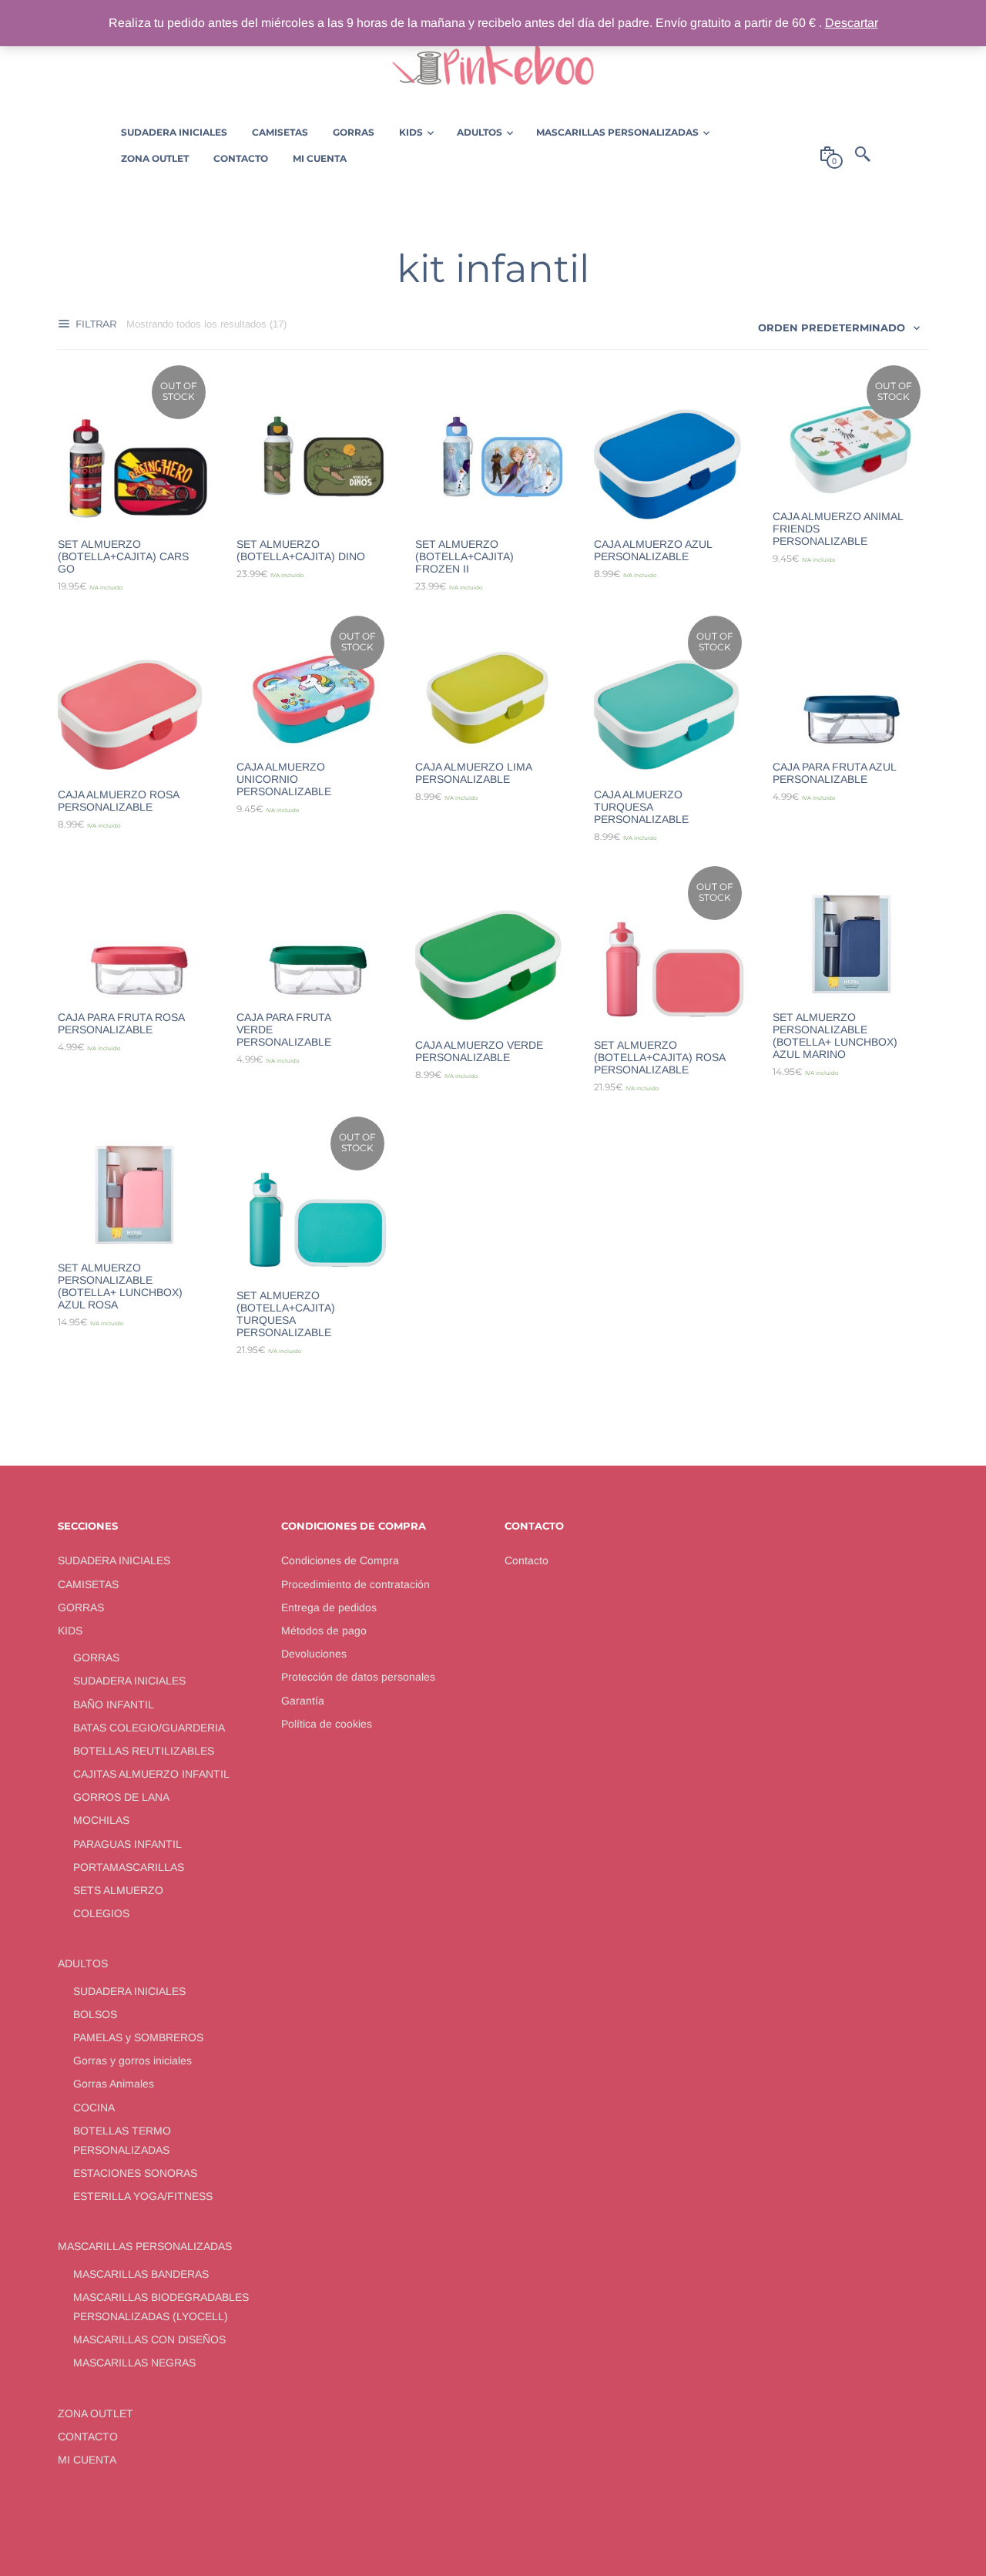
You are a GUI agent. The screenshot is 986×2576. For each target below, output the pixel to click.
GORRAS (81, 1607)
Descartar (852, 23)
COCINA (94, 2107)
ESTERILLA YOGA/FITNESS (143, 2196)
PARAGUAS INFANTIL (127, 1844)
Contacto (527, 1560)
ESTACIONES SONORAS (135, 2173)
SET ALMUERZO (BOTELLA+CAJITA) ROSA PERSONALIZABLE (659, 1057)
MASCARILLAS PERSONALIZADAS (145, 2246)
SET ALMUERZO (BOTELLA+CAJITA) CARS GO (123, 556)
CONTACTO (88, 2437)
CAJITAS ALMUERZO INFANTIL (151, 1774)
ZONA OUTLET (96, 2413)
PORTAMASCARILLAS (129, 1867)
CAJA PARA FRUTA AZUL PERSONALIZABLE (834, 773)
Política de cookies (327, 1724)
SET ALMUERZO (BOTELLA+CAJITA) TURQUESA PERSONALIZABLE (286, 1314)
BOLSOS (95, 2014)
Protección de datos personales (358, 1677)
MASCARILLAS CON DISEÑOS (149, 2339)
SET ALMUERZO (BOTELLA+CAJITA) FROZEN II (464, 556)
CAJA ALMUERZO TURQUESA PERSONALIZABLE (641, 807)
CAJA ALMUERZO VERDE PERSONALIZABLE (479, 1051)
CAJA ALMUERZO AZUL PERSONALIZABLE (653, 550)
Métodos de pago (324, 1631)
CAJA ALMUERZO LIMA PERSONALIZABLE (473, 773)
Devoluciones (314, 1654)
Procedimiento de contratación (355, 1584)
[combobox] (840, 327)
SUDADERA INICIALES (114, 1560)
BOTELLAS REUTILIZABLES (144, 1751)
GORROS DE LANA (121, 1797)
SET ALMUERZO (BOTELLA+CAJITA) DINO (301, 550)
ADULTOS (83, 1963)
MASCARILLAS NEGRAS (134, 2363)
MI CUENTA (87, 2460)
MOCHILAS (101, 1820)
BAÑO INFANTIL (114, 1704)
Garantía (303, 1701)
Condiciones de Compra (340, 1560)
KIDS (70, 1631)
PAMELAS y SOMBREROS (138, 2037)
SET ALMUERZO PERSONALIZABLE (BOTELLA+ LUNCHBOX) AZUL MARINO (835, 1036)
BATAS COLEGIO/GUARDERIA (149, 1728)
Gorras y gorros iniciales (132, 2060)
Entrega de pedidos (329, 1607)
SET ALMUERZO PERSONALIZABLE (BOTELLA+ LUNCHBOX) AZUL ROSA (120, 1286)
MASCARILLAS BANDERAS (141, 2274)
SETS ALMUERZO (118, 1890)
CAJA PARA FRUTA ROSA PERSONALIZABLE (121, 1023)
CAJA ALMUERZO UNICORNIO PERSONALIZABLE (284, 779)
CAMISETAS (88, 1584)
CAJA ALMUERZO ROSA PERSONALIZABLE (118, 801)
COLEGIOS (101, 1913)
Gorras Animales (114, 2084)
